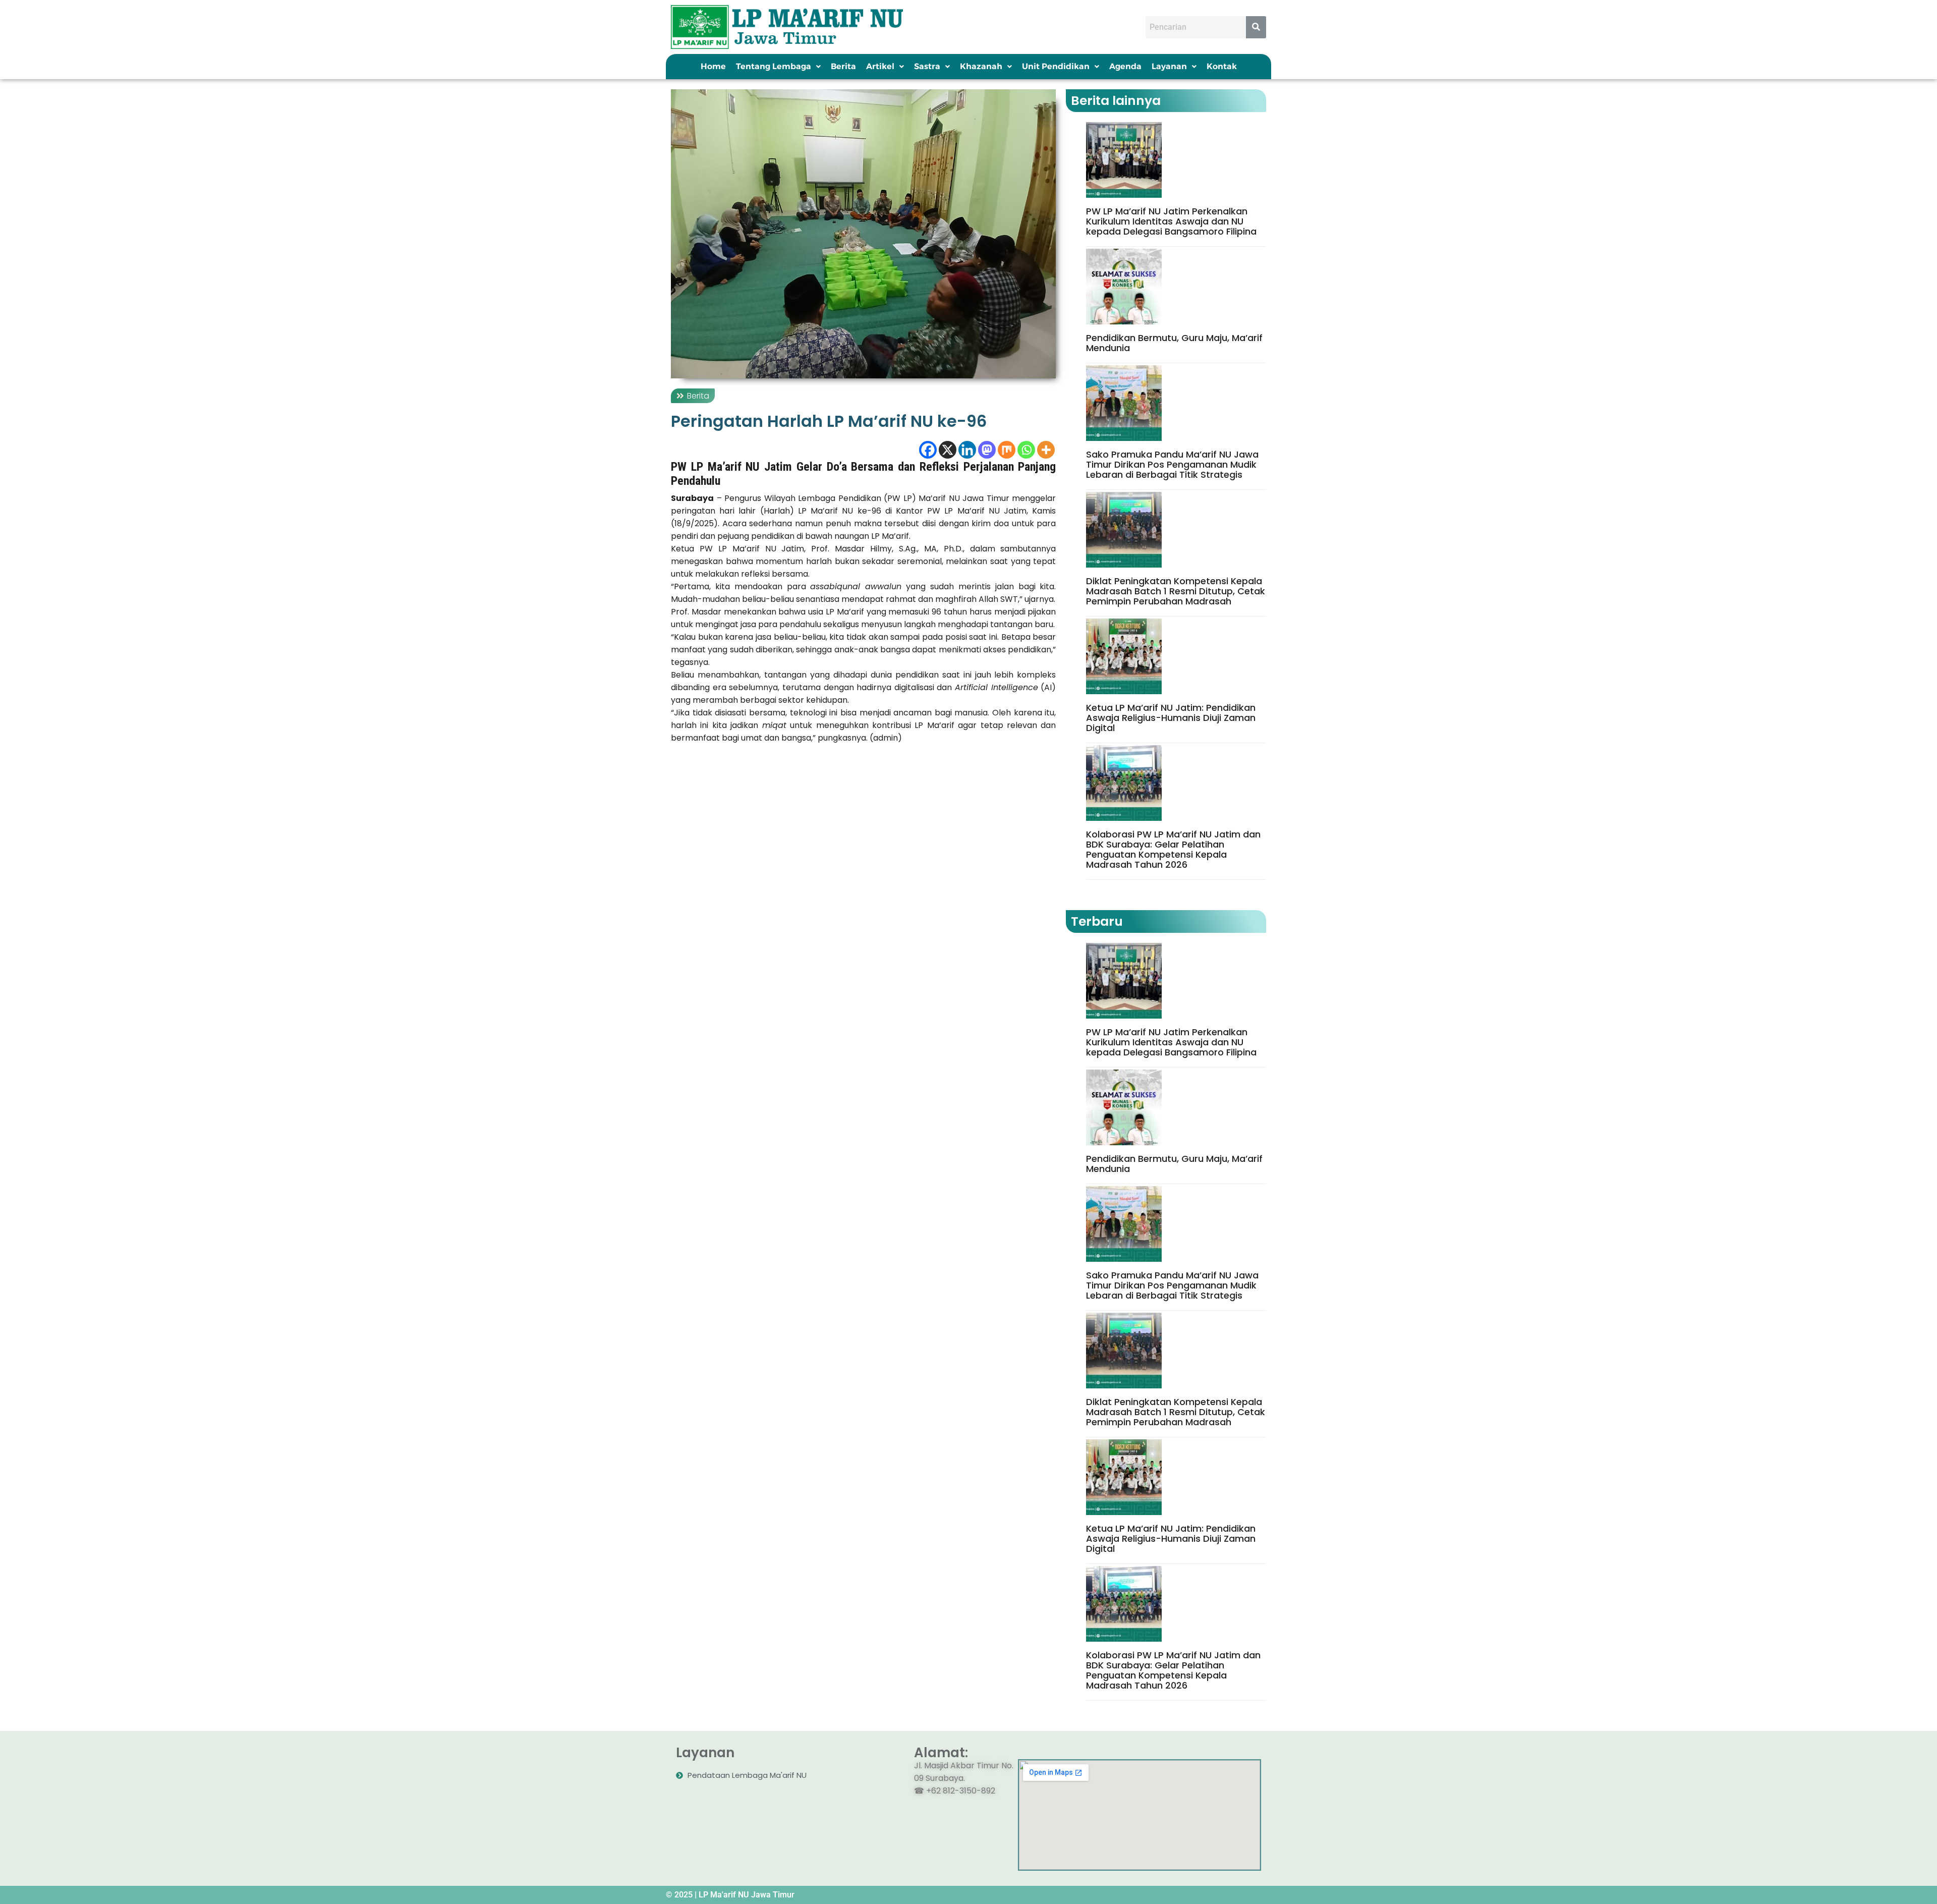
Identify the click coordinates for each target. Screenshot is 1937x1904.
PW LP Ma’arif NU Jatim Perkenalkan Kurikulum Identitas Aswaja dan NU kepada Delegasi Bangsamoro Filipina (1171, 221)
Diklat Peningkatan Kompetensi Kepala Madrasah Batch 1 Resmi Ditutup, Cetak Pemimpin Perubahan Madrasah (1176, 591)
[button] (778, 67)
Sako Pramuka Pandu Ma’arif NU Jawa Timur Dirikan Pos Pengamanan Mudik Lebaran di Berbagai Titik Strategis (1172, 465)
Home (713, 66)
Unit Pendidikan (1056, 66)
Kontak (1222, 66)
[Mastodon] (987, 450)
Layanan (1169, 66)
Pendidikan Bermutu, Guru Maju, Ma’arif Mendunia (1174, 343)
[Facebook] (928, 450)
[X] (948, 450)
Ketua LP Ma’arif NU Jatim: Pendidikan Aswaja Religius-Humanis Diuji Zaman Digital (1171, 718)
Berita (843, 66)
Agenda (1125, 66)
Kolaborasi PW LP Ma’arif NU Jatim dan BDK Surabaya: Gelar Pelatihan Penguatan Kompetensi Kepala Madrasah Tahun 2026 (1173, 850)
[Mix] (1007, 450)
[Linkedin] (967, 450)
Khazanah (981, 66)
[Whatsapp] (1026, 450)
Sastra (927, 66)
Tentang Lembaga (774, 66)
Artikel (880, 66)
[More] (1046, 450)
